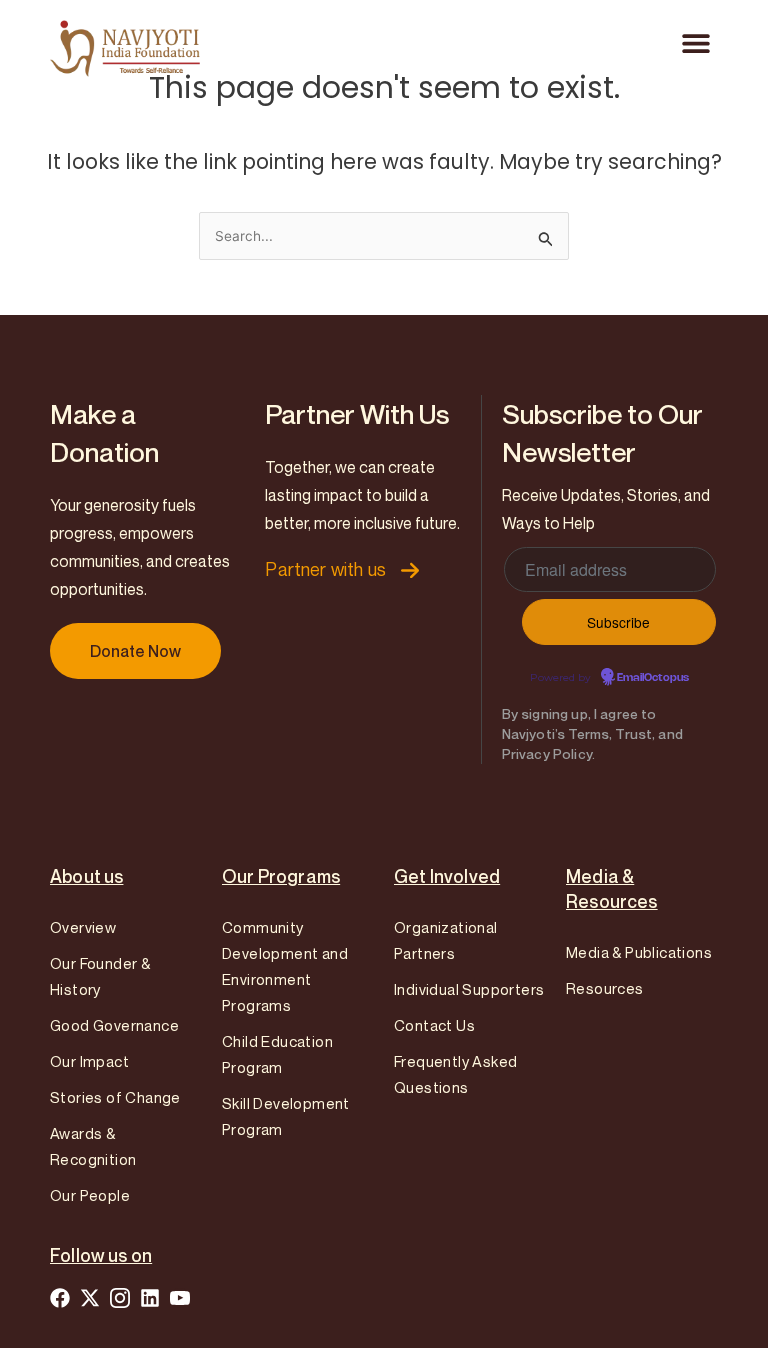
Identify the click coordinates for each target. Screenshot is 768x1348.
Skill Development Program (286, 1116)
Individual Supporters (469, 989)
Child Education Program (277, 1054)
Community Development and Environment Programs (285, 966)
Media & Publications (639, 952)
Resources (605, 988)
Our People (90, 1195)
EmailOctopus (653, 678)
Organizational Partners (446, 940)
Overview (83, 927)
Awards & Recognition (93, 1146)
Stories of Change (115, 1097)
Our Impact (89, 1061)
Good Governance (114, 1025)
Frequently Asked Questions (455, 1074)
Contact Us (434, 1025)
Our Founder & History (100, 976)
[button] (695, 42)
